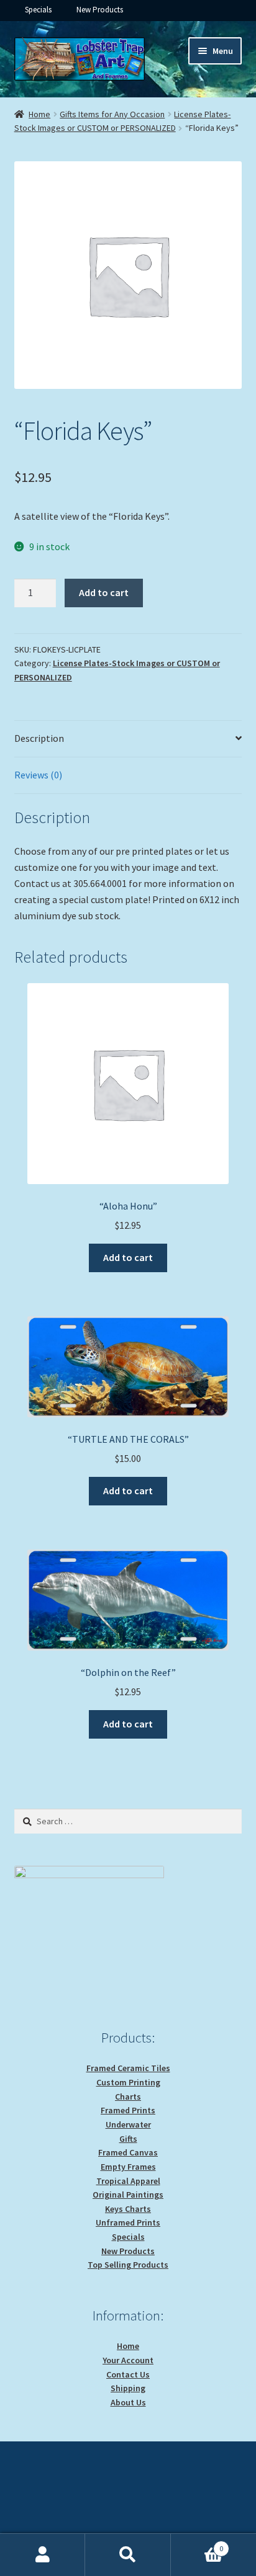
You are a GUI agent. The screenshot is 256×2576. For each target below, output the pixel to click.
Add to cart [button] (128, 1257)
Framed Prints (128, 2110)
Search (128, 2555)
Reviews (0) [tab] (38, 775)
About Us (128, 2402)
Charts (128, 2097)
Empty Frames (128, 2167)
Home (39, 114)
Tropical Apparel (128, 2181)
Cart (197, 2544)
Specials (38, 10)
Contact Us (128, 2374)
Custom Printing (128, 2082)
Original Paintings (128, 2195)
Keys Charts (128, 2209)
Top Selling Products (128, 2265)
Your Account (128, 2360)
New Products (100, 10)
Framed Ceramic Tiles (128, 2068)
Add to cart (104, 592)
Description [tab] (39, 738)
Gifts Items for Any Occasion (112, 114)
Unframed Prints (128, 2222)
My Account (43, 2555)
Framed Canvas (128, 2152)
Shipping (128, 2388)
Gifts (128, 2139)
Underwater (128, 2124)
